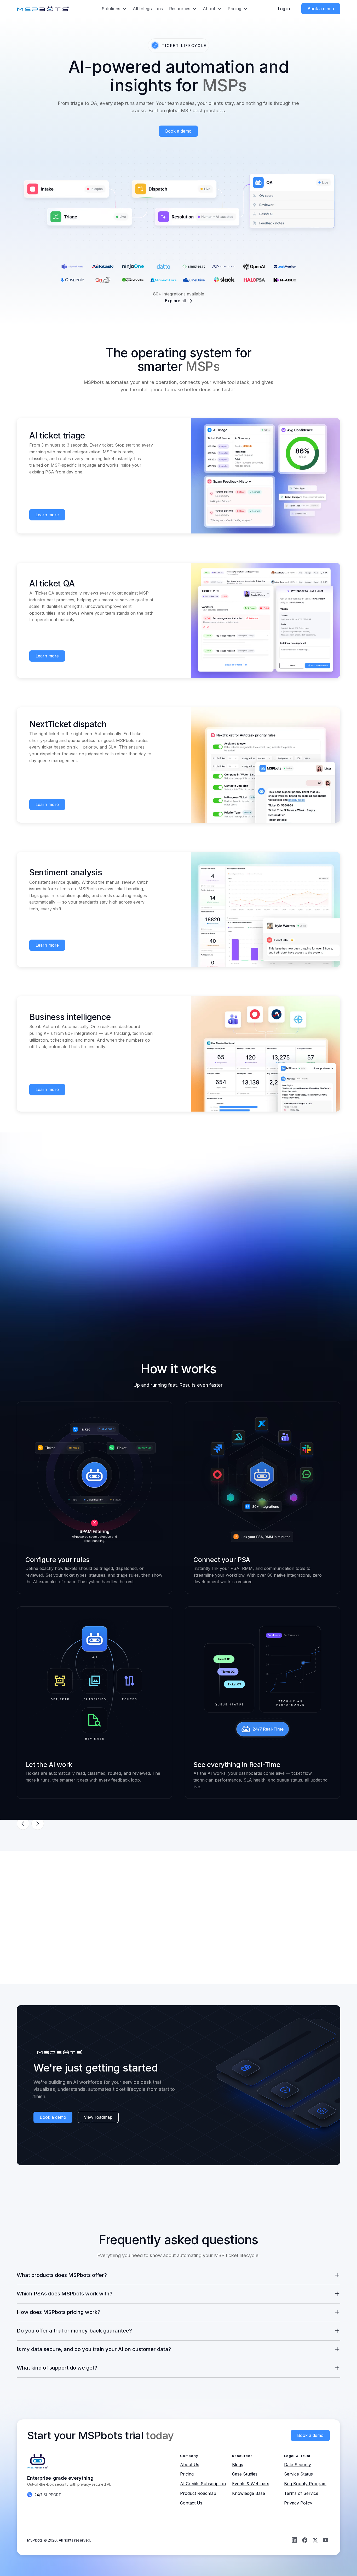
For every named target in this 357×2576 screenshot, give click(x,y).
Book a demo (178, 131)
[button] (114, 9)
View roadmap (98, 2117)
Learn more (47, 515)
